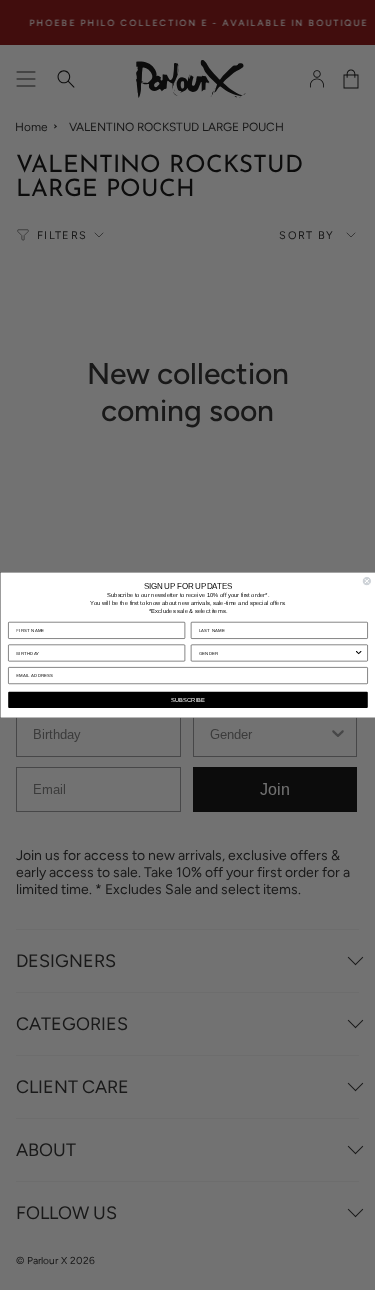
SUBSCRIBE (188, 699)
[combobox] (276, 653)
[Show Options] (358, 653)
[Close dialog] (367, 581)
